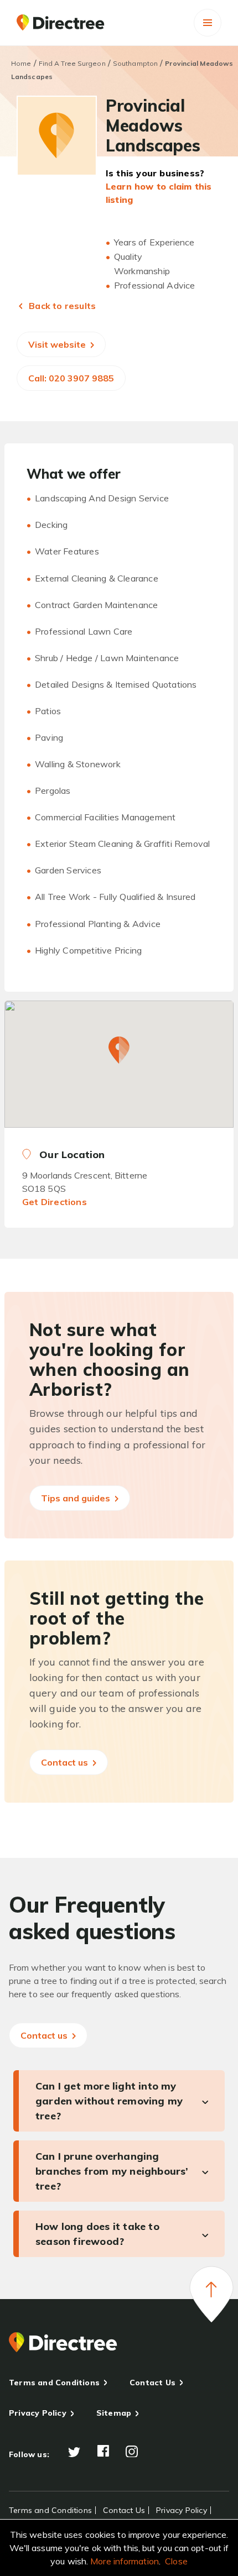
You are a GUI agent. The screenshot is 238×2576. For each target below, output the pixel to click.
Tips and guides (77, 1498)
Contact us (66, 1762)
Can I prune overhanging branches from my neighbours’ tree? (112, 2171)
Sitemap (114, 2413)
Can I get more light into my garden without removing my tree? (109, 2101)
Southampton (135, 63)
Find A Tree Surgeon (72, 63)
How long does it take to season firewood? (97, 2234)
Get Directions (55, 1202)
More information (125, 2561)
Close (176, 2561)
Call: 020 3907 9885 (71, 378)
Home (21, 63)
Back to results (61, 306)
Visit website (58, 344)
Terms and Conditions (54, 2383)
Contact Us (152, 2383)
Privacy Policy (38, 2413)
